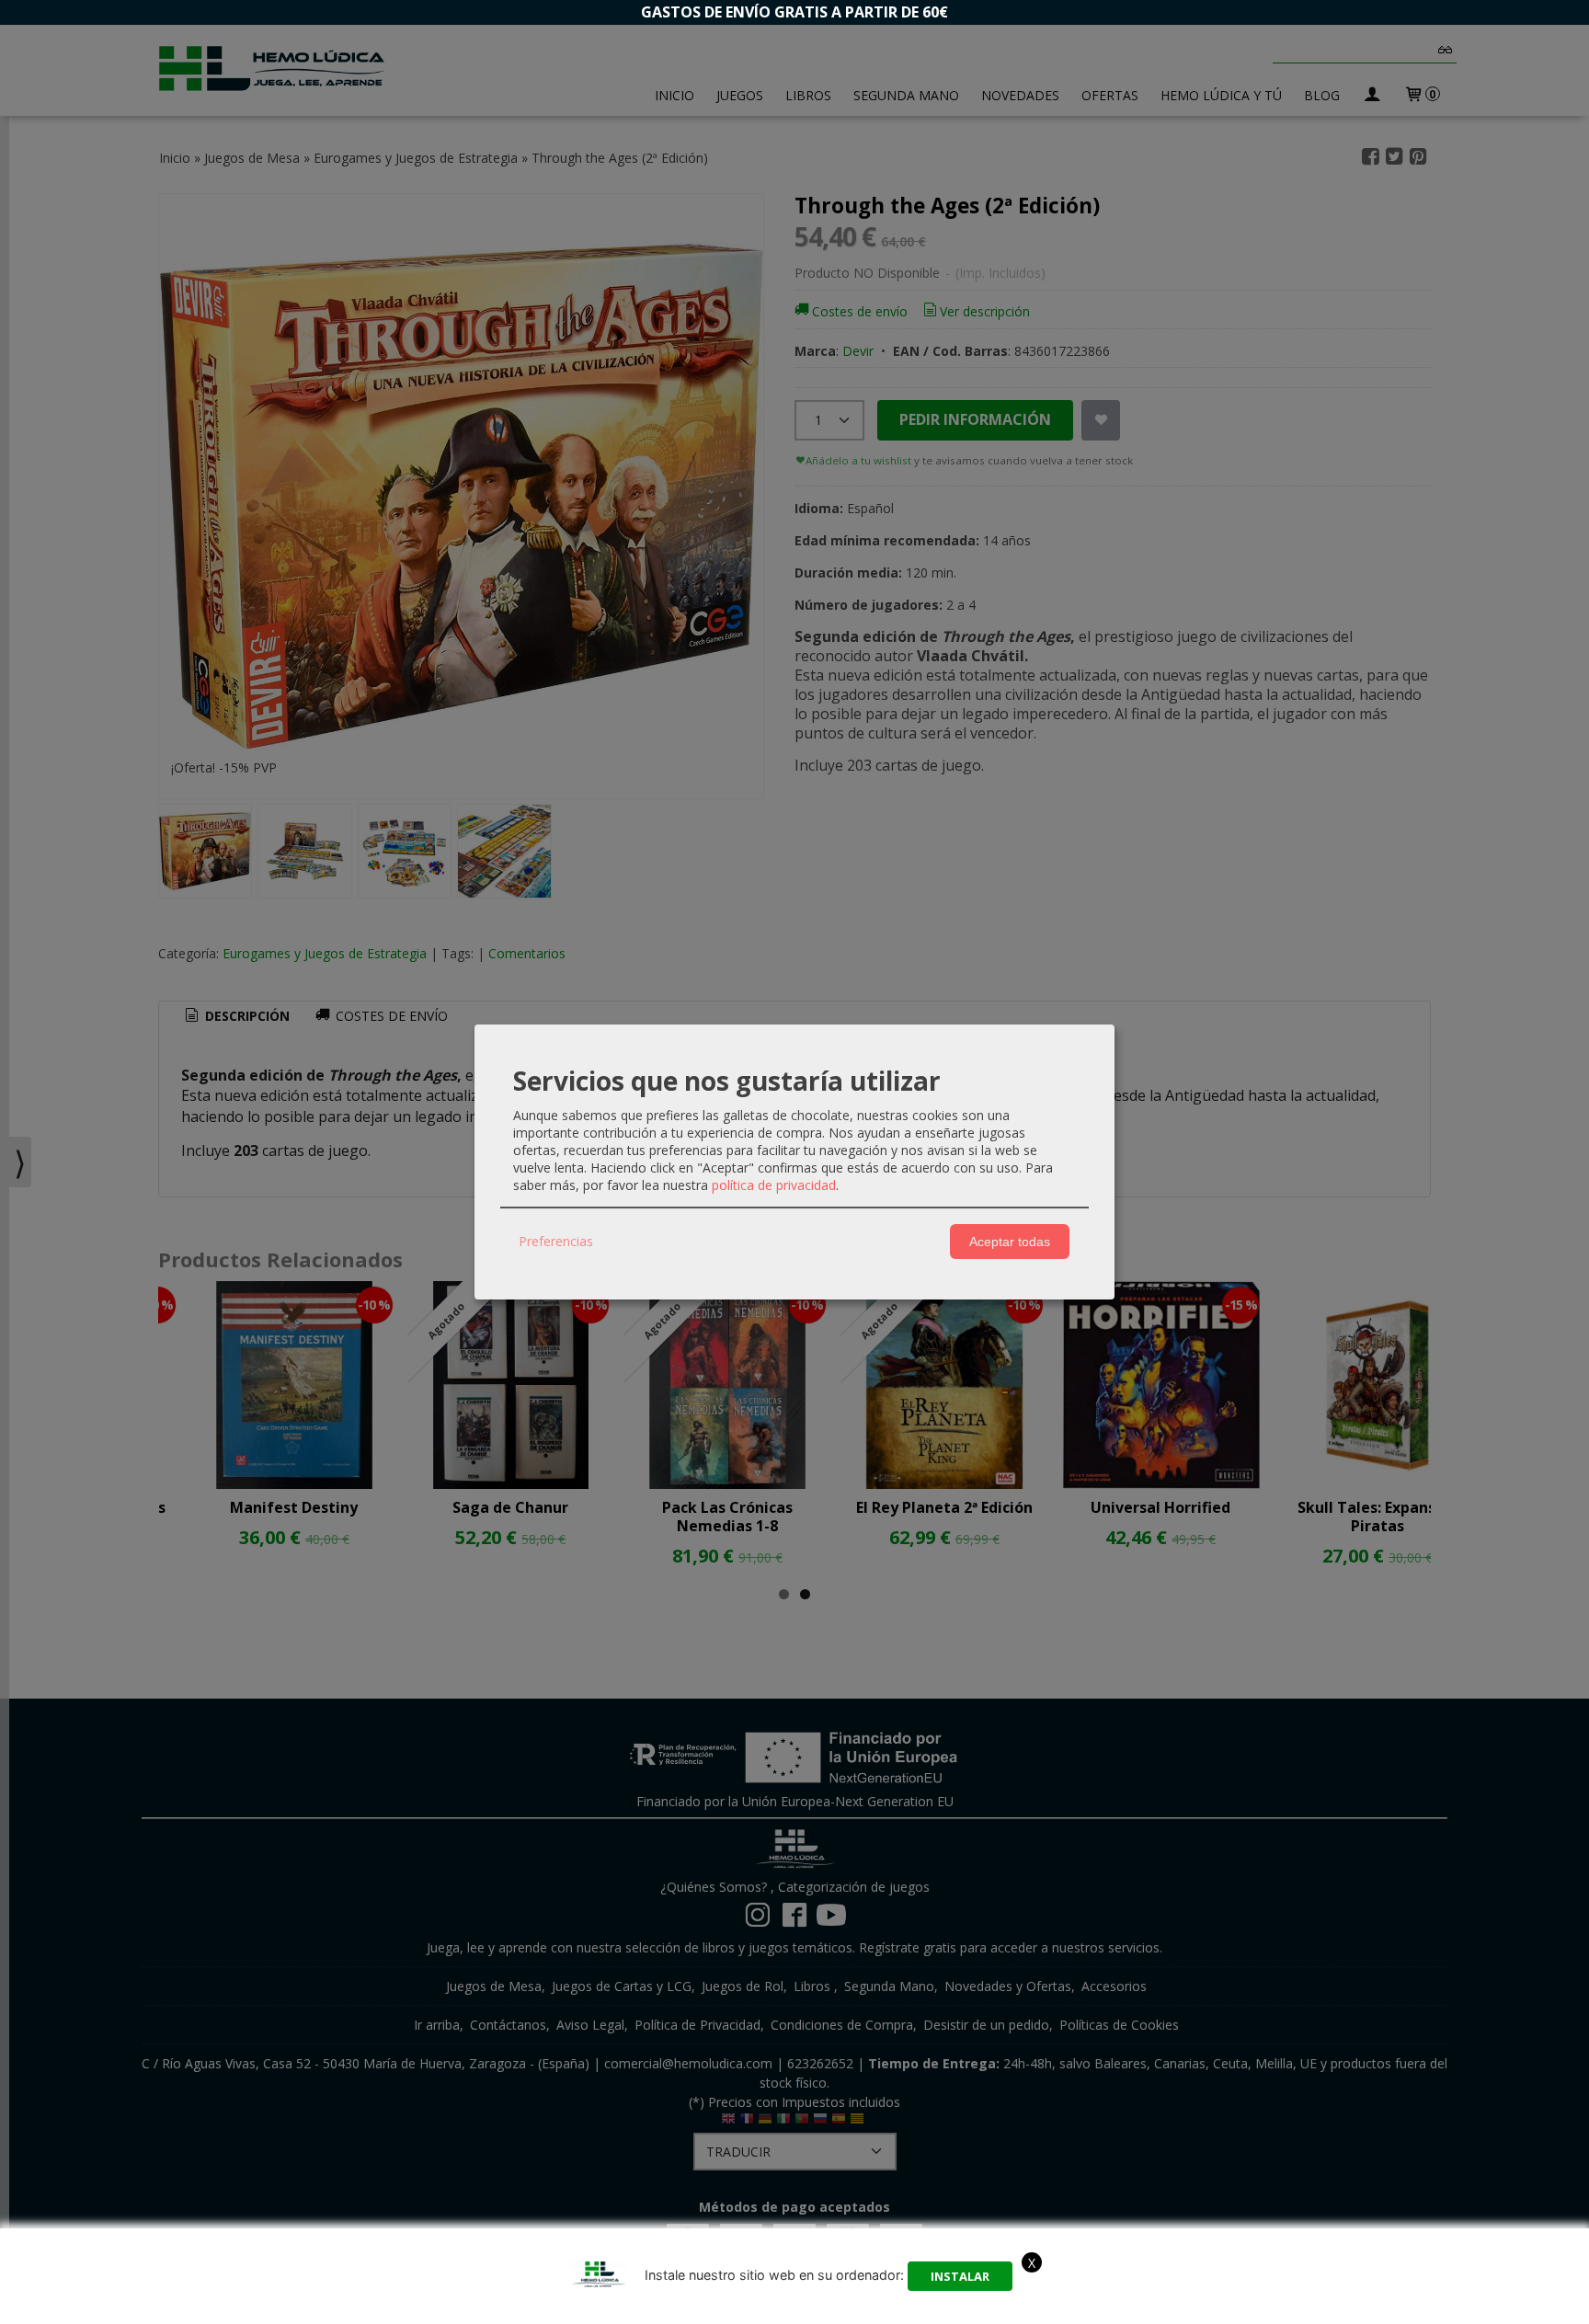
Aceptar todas (1010, 1242)
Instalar (960, 2276)
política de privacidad (774, 1185)
